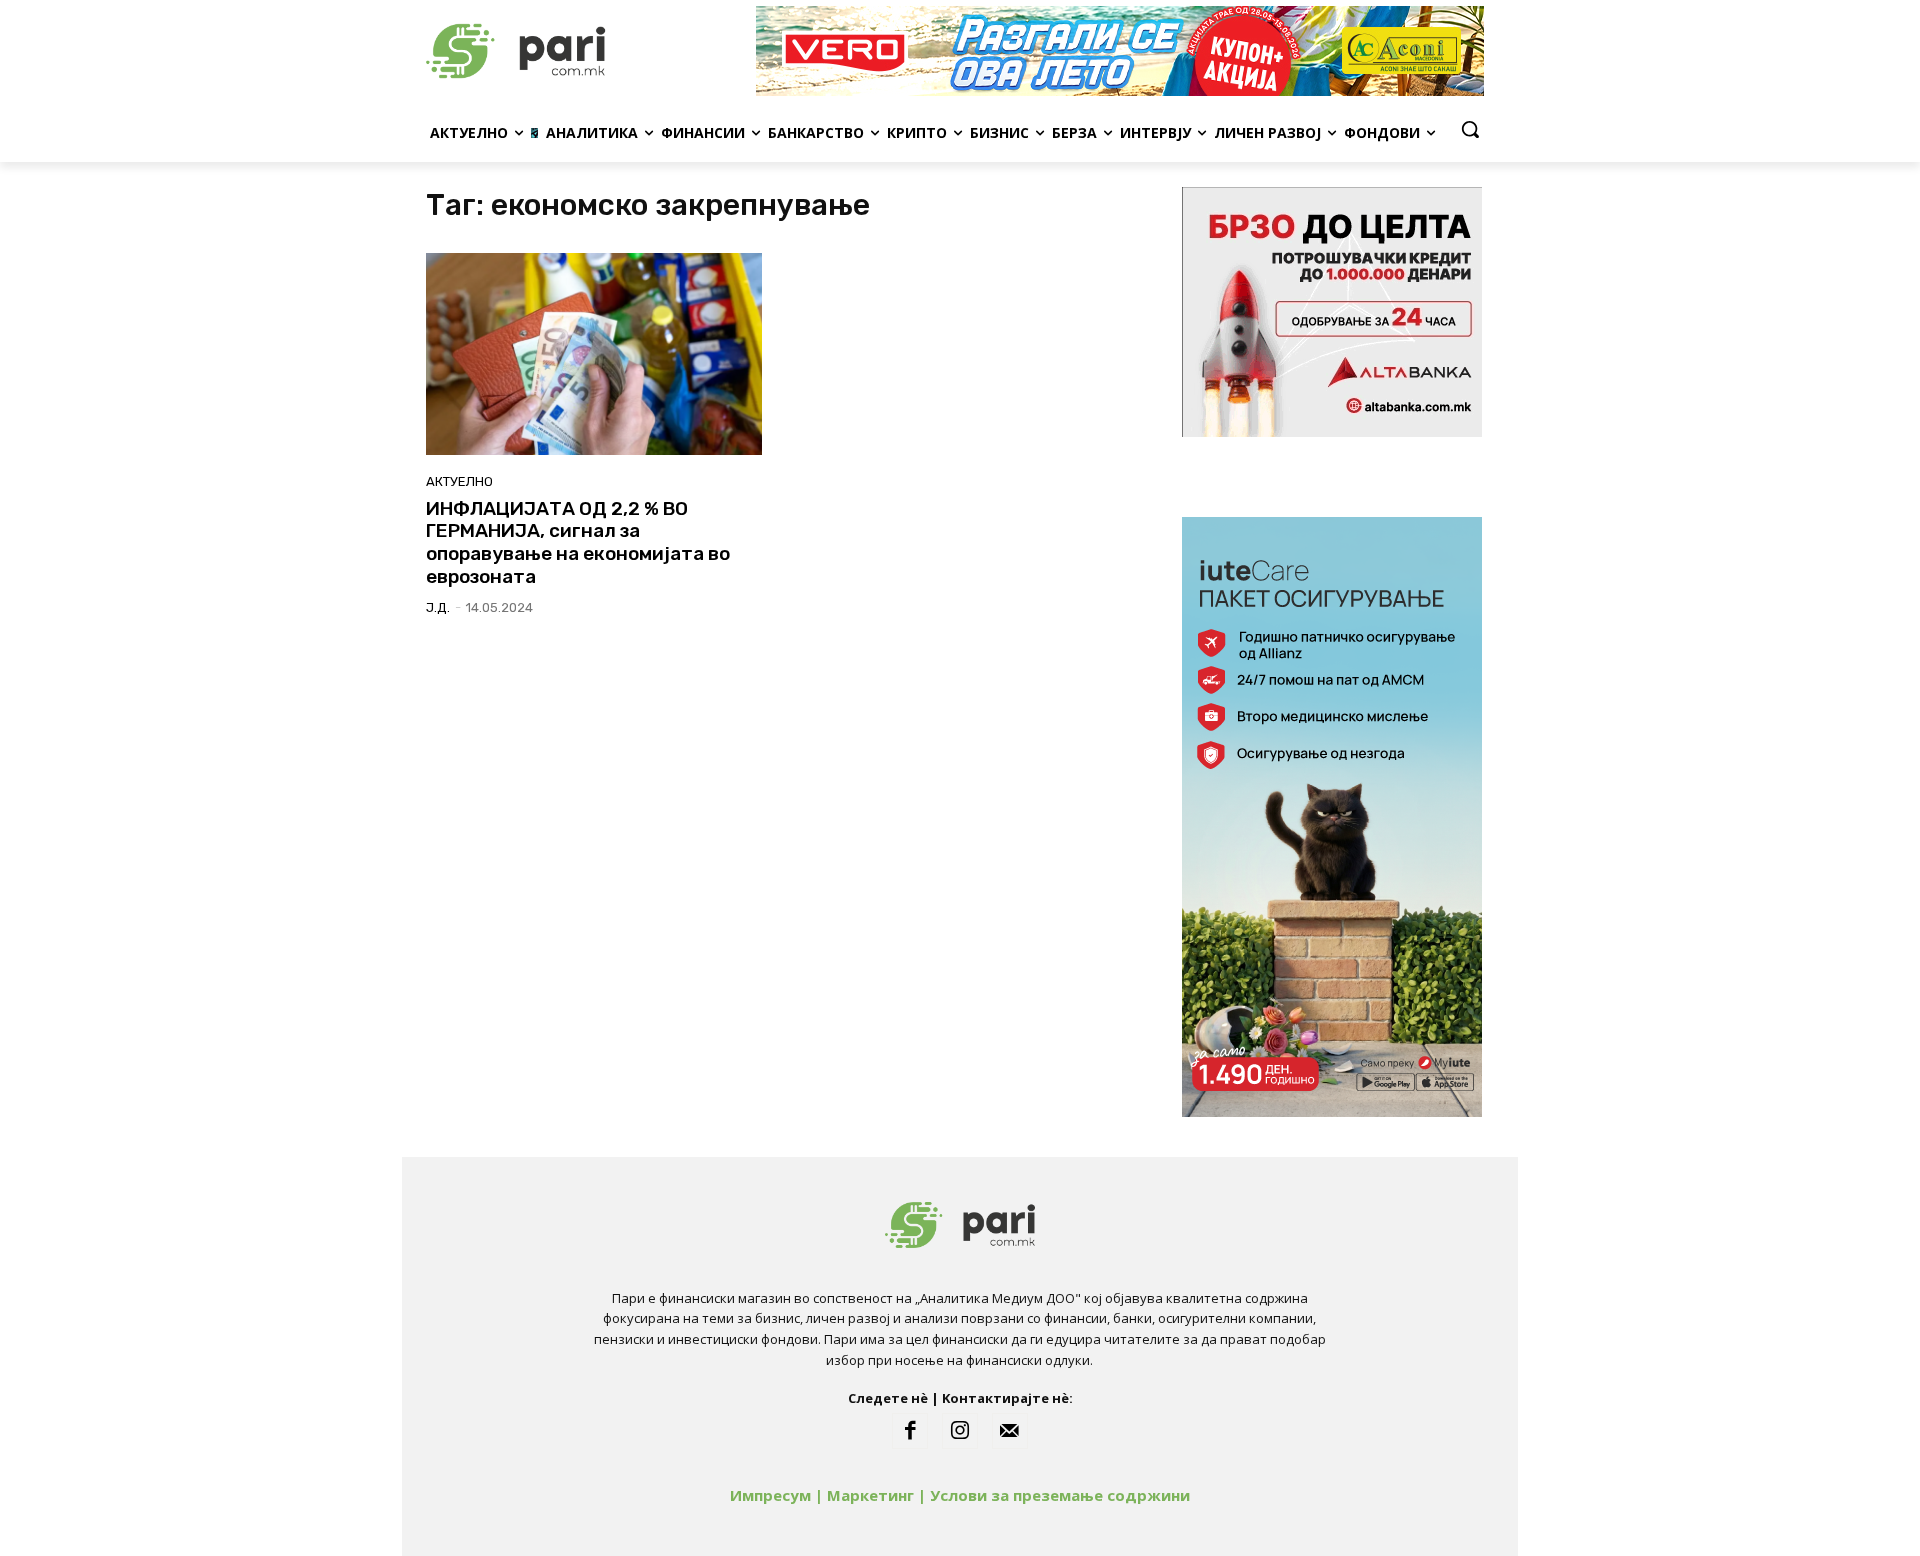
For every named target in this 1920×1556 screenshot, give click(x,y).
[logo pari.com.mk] (586, 51)
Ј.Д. (438, 607)
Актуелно (459, 481)
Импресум (770, 1495)
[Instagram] (960, 1431)
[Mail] (1010, 1431)
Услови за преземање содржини (1060, 1495)
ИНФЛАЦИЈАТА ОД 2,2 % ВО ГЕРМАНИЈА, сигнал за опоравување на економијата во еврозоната (578, 542)
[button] (1470, 129)
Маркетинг (870, 1495)
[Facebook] (910, 1431)
